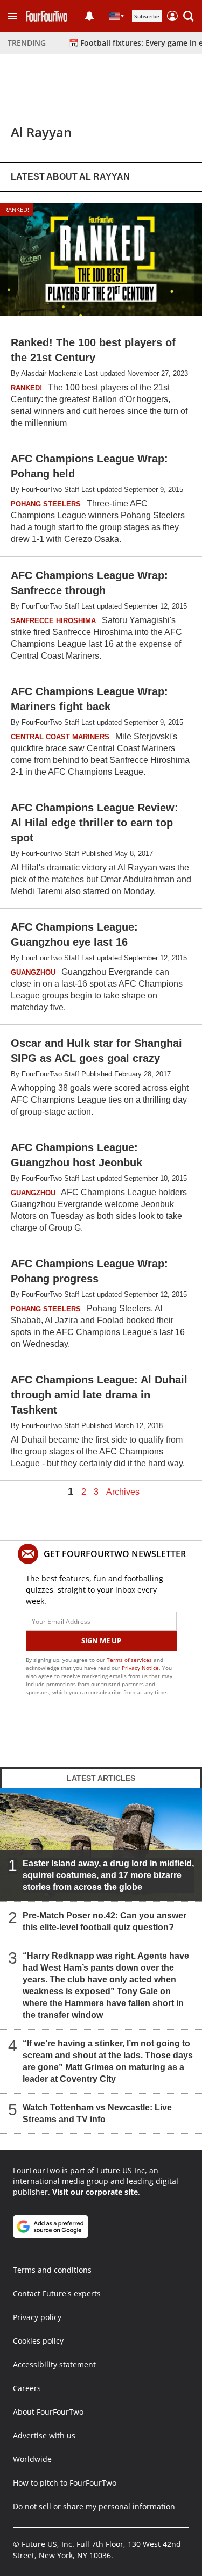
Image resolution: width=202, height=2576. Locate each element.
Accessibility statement (54, 2364)
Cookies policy (38, 2341)
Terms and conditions (52, 2270)
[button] (12, 16)
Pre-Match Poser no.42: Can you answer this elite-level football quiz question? (105, 1921)
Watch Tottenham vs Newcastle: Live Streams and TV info (97, 2113)
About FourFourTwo (48, 2412)
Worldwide (32, 2459)
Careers (27, 2388)
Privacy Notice (140, 1668)
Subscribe (147, 16)
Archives (123, 1492)
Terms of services (130, 1660)
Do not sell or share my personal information (94, 2506)
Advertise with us (44, 2435)
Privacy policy (37, 2317)
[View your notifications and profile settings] (89, 16)
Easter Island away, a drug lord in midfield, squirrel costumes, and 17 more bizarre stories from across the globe (108, 1875)
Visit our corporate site (95, 2192)
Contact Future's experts (57, 2293)
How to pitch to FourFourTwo (65, 2483)
